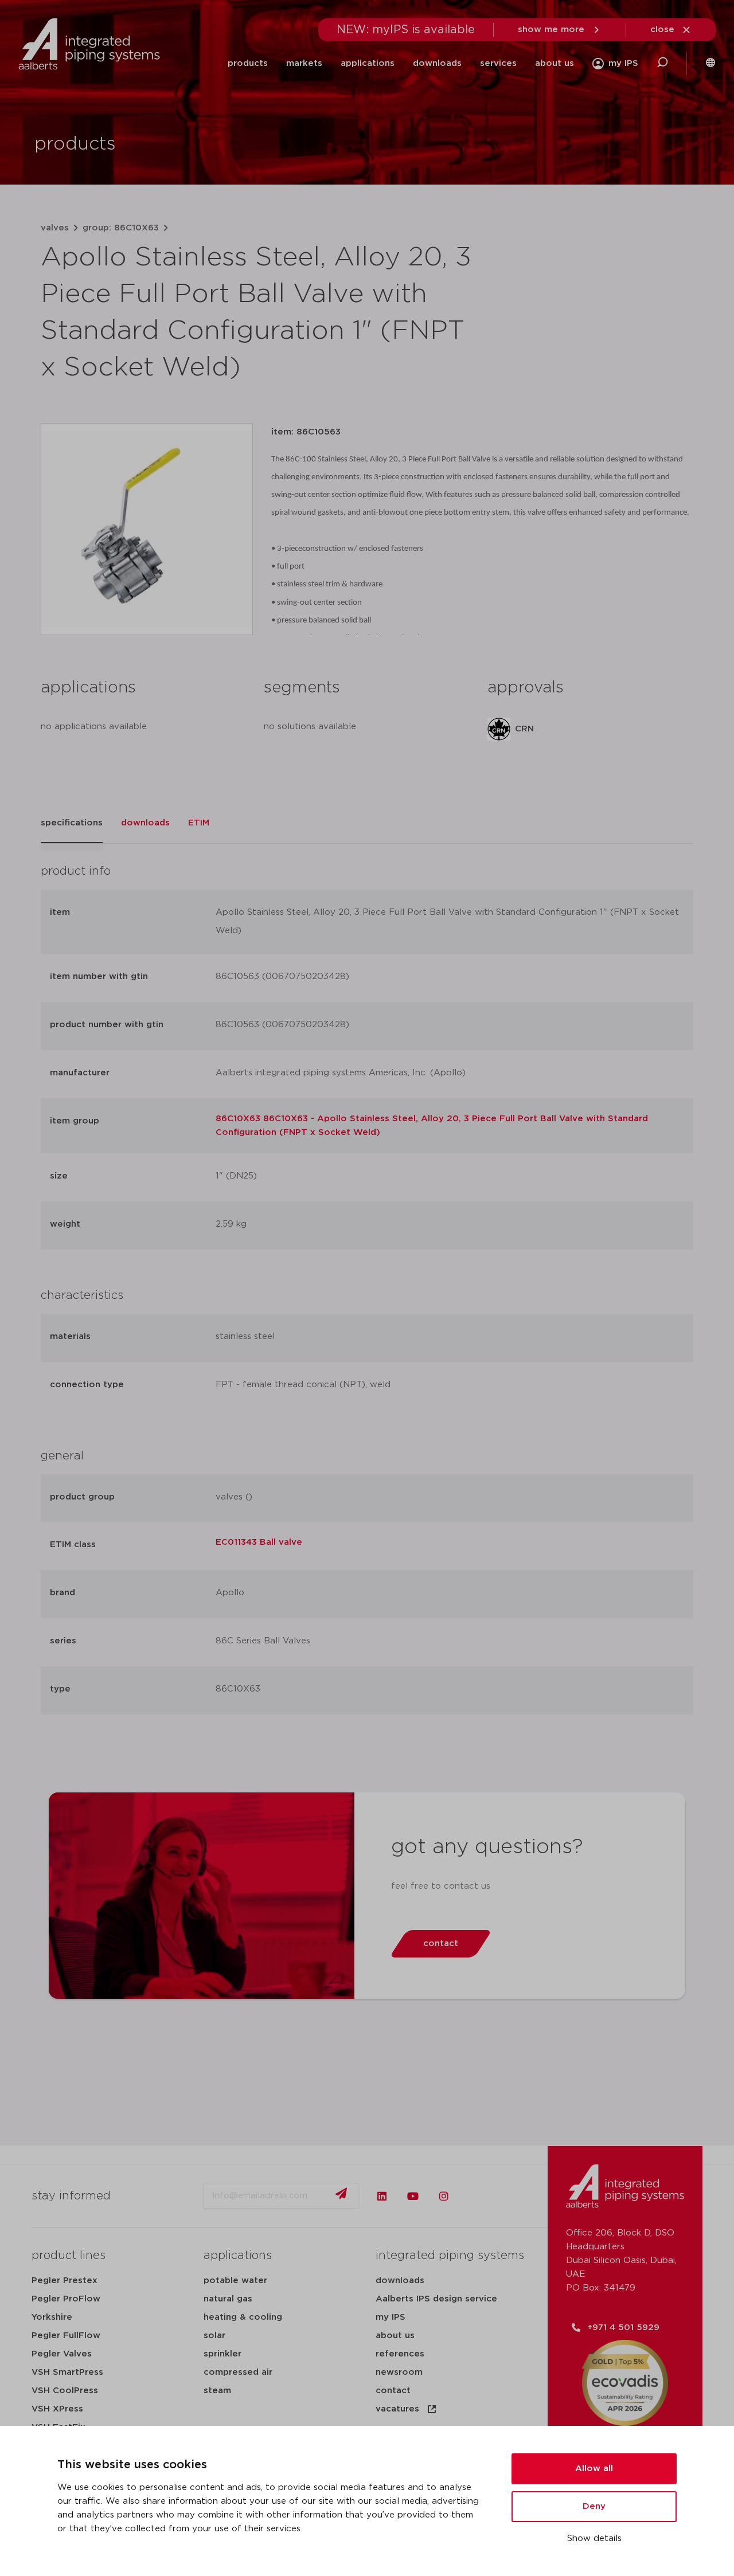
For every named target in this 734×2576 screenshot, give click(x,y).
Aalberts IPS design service (436, 2299)
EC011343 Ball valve (259, 1542)
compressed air (238, 2372)
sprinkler (222, 2354)
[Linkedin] (382, 2196)
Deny (594, 2506)
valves (55, 228)
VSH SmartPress (67, 2372)
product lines (69, 2256)
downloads (437, 63)
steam (217, 2391)
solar (214, 2336)
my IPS (391, 2317)
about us (555, 63)
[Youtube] (413, 2196)
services (498, 63)
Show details (594, 2538)
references (400, 2354)
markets (304, 63)
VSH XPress (57, 2409)
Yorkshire (52, 2317)
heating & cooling (243, 2317)
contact (393, 2391)
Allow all (594, 2469)
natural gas (228, 2299)
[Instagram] (444, 2196)
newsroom (399, 2372)
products (248, 63)
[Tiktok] (475, 2196)
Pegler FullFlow (66, 2336)
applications (368, 63)
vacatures (397, 2409)
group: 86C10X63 (121, 228)
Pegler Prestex (65, 2281)
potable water (235, 2281)
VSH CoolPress (65, 2391)
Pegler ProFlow (66, 2299)
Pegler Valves (62, 2354)
